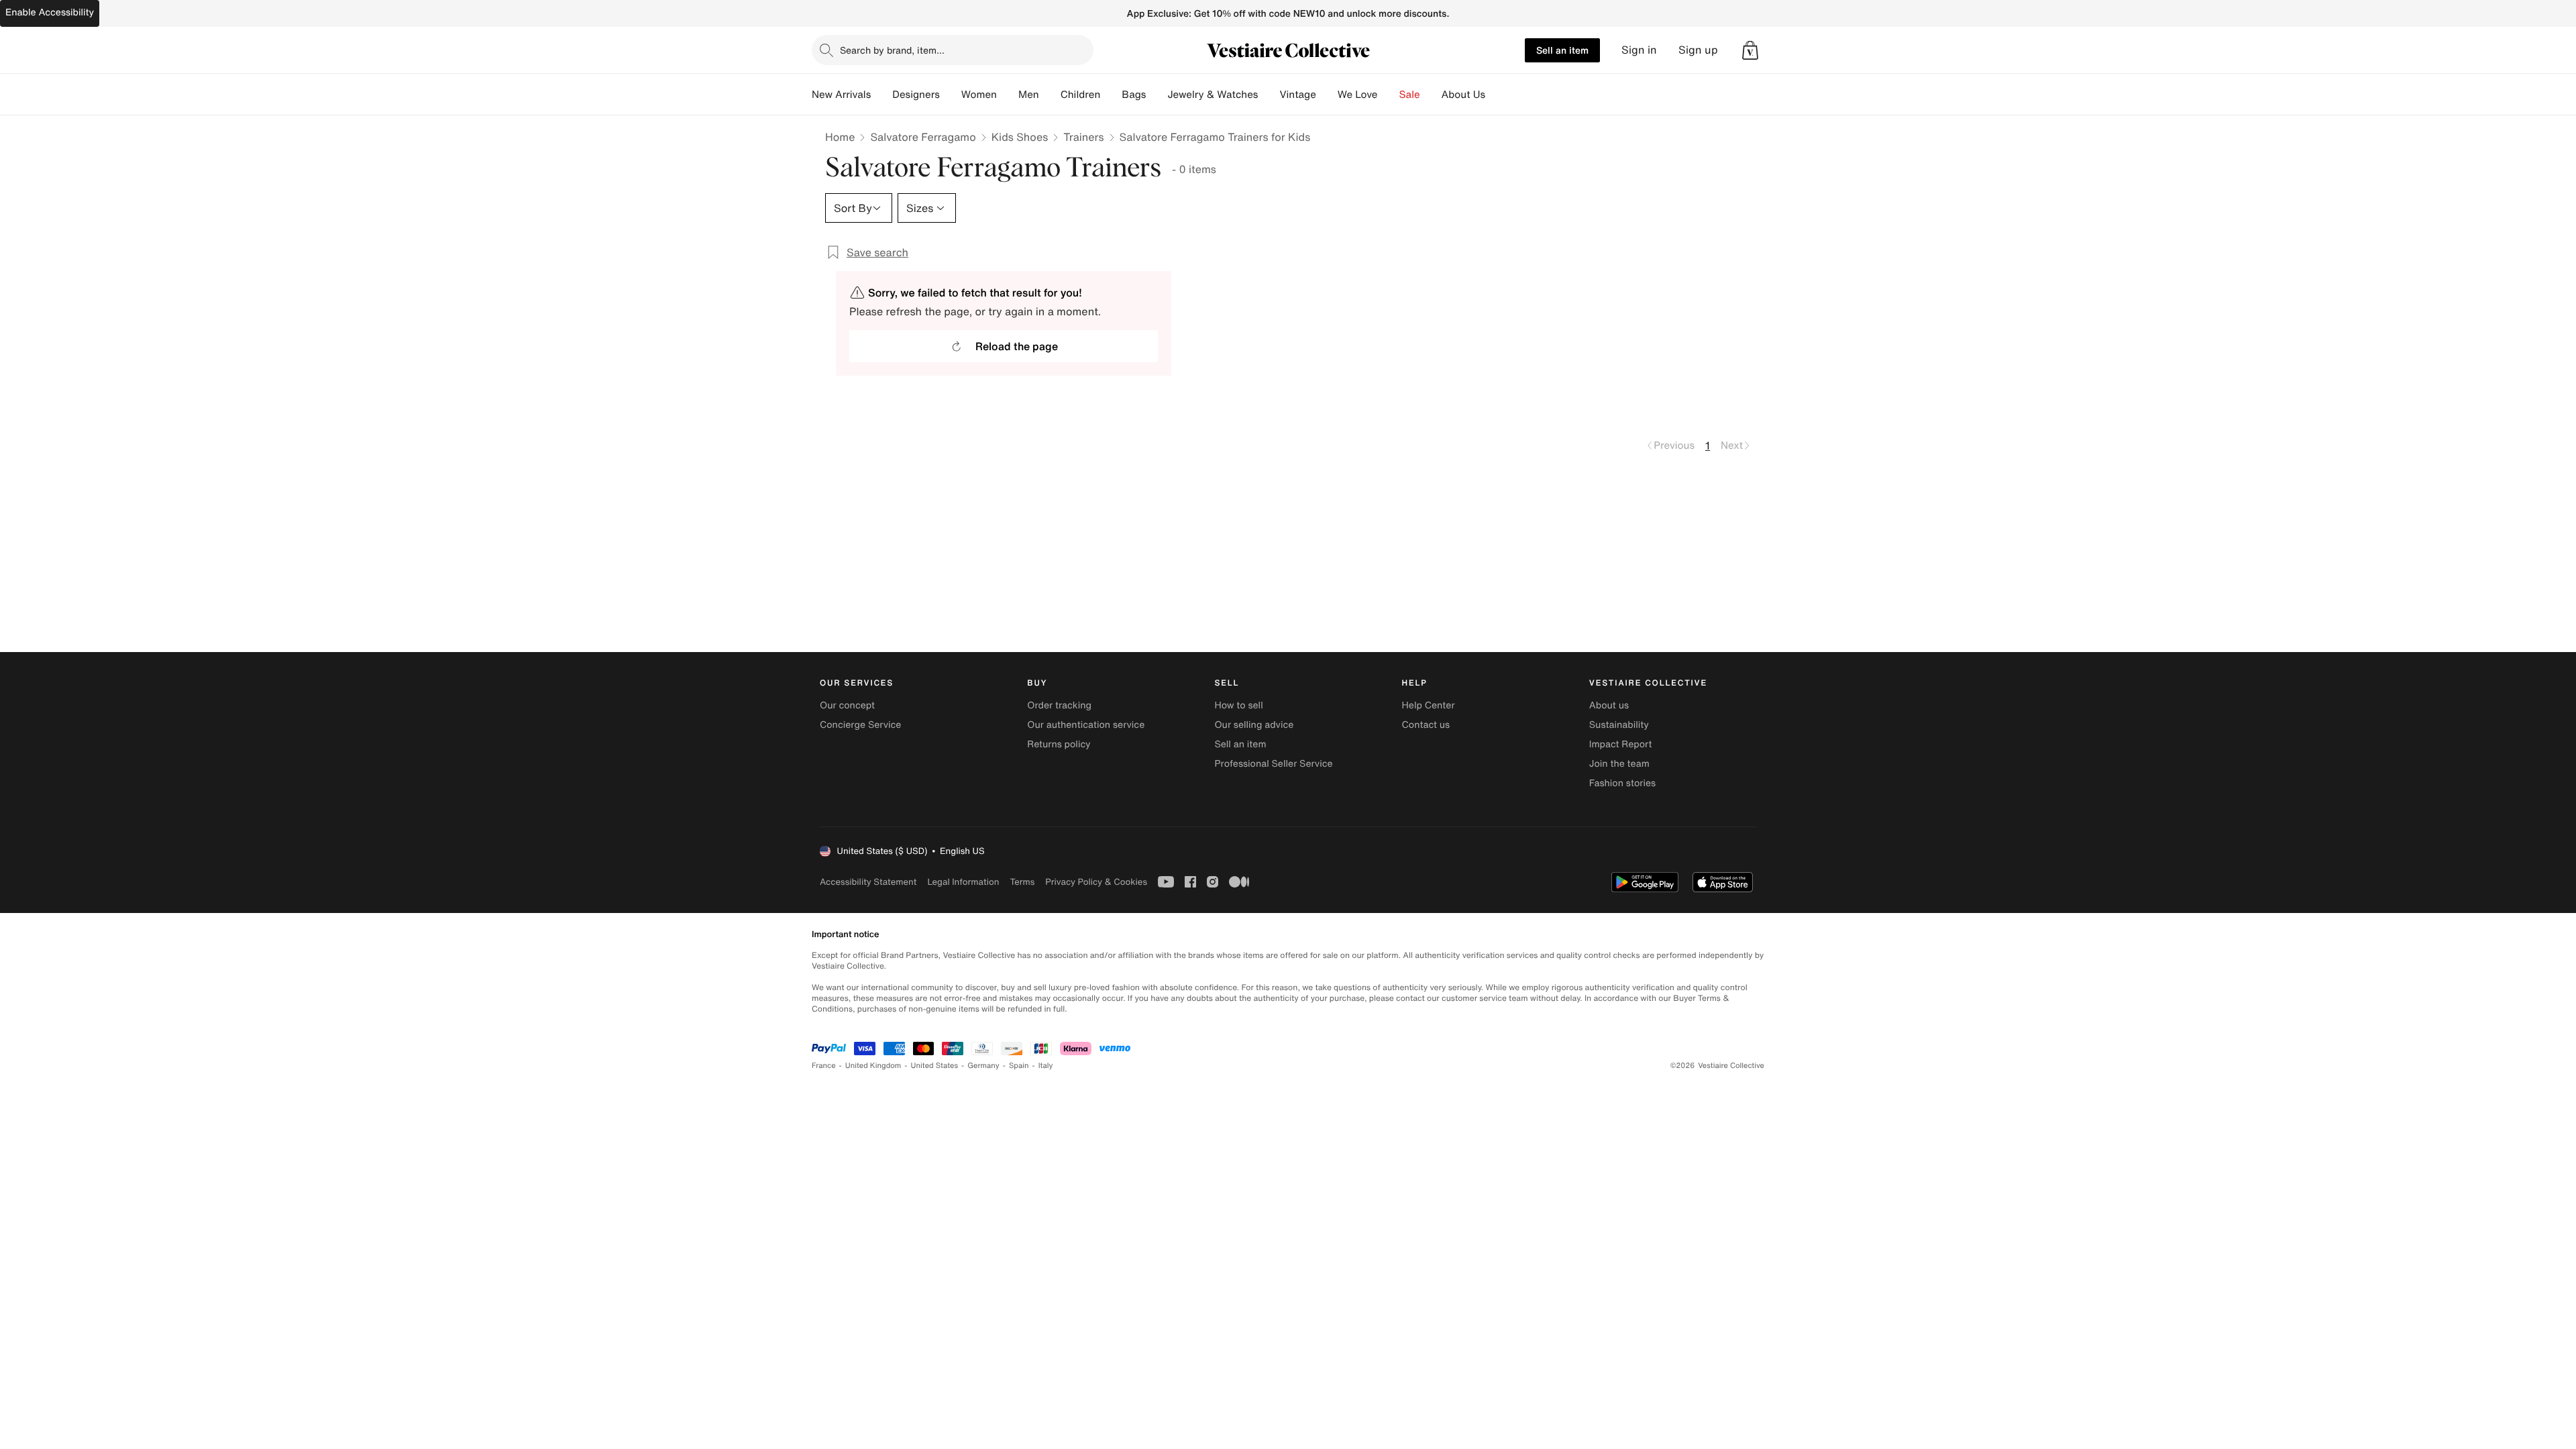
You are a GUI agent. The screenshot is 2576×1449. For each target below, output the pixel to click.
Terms (1022, 882)
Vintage (1297, 95)
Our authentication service (1086, 725)
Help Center (1429, 705)
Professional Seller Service (1273, 764)
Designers (916, 95)
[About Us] (1496, 95)
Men (1029, 95)
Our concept (847, 705)
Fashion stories (1622, 783)
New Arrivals (841, 95)
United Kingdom (873, 1066)
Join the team (1619, 764)
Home (840, 137)
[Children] (1111, 95)
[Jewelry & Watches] (1269, 95)
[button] (1750, 50)
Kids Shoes (1020, 137)
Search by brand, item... (892, 50)
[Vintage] (1327, 95)
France (824, 1066)
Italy (1046, 1066)
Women (979, 95)
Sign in (1639, 50)
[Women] (1008, 95)
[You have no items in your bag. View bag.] (1750, 50)
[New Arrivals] (881, 95)
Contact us (1426, 725)
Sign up (1698, 50)
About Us (1463, 95)
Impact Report (1621, 744)
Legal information (963, 882)
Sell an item (1562, 50)
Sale (1410, 95)
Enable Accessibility (50, 12)
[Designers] (951, 95)
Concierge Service (860, 725)
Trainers (1083, 137)
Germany (983, 1066)
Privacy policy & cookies (1096, 882)
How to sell (1238, 705)
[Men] (1050, 95)
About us (1609, 705)
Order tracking (1059, 705)
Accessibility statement (868, 882)
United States (935, 1066)
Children (1081, 95)
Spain (1019, 1066)
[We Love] (1389, 95)
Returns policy (1059, 744)
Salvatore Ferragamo (923, 137)
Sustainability (1619, 725)
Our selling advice (1254, 725)
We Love (1358, 95)
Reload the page (1017, 346)
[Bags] (1157, 95)
